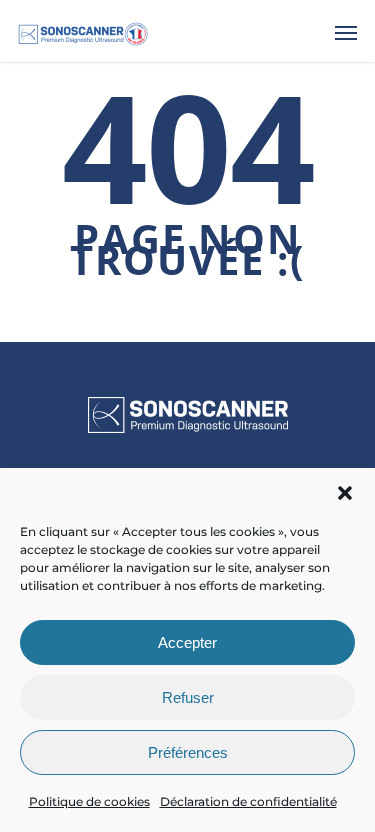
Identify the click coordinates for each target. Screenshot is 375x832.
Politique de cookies (89, 801)
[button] (345, 493)
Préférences (188, 752)
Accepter (187, 642)
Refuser (188, 697)
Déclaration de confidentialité (248, 801)
